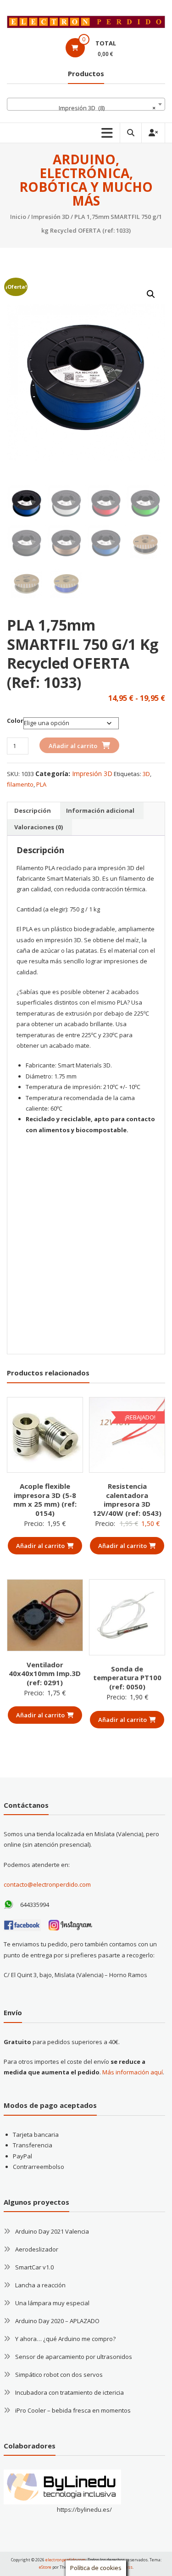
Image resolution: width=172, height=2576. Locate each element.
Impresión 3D (50, 217)
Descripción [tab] (33, 810)
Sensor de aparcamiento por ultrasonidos (74, 2357)
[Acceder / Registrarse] (153, 133)
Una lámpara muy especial (52, 2303)
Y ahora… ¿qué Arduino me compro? (65, 2339)
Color (15, 721)
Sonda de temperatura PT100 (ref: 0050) (127, 1678)
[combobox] (86, 104)
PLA (41, 784)
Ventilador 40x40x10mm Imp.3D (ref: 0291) (45, 1674)
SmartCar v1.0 (34, 2267)
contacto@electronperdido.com (47, 1884)
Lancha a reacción (40, 2285)
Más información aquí (133, 2072)
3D (146, 774)
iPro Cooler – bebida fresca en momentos (73, 2410)
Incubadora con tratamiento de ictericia (69, 2392)
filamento (20, 784)
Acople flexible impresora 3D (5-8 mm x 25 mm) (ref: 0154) (45, 1500)
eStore (45, 2567)
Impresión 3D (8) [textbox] (107, 108)
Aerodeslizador (37, 2249)
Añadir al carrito (73, 746)
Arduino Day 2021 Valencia (52, 2231)
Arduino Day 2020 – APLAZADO (57, 2321)
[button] (151, 294)
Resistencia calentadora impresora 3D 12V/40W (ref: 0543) (127, 1500)
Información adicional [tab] (100, 810)
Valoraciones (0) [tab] (39, 827)
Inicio (18, 217)
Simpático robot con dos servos (59, 2375)
